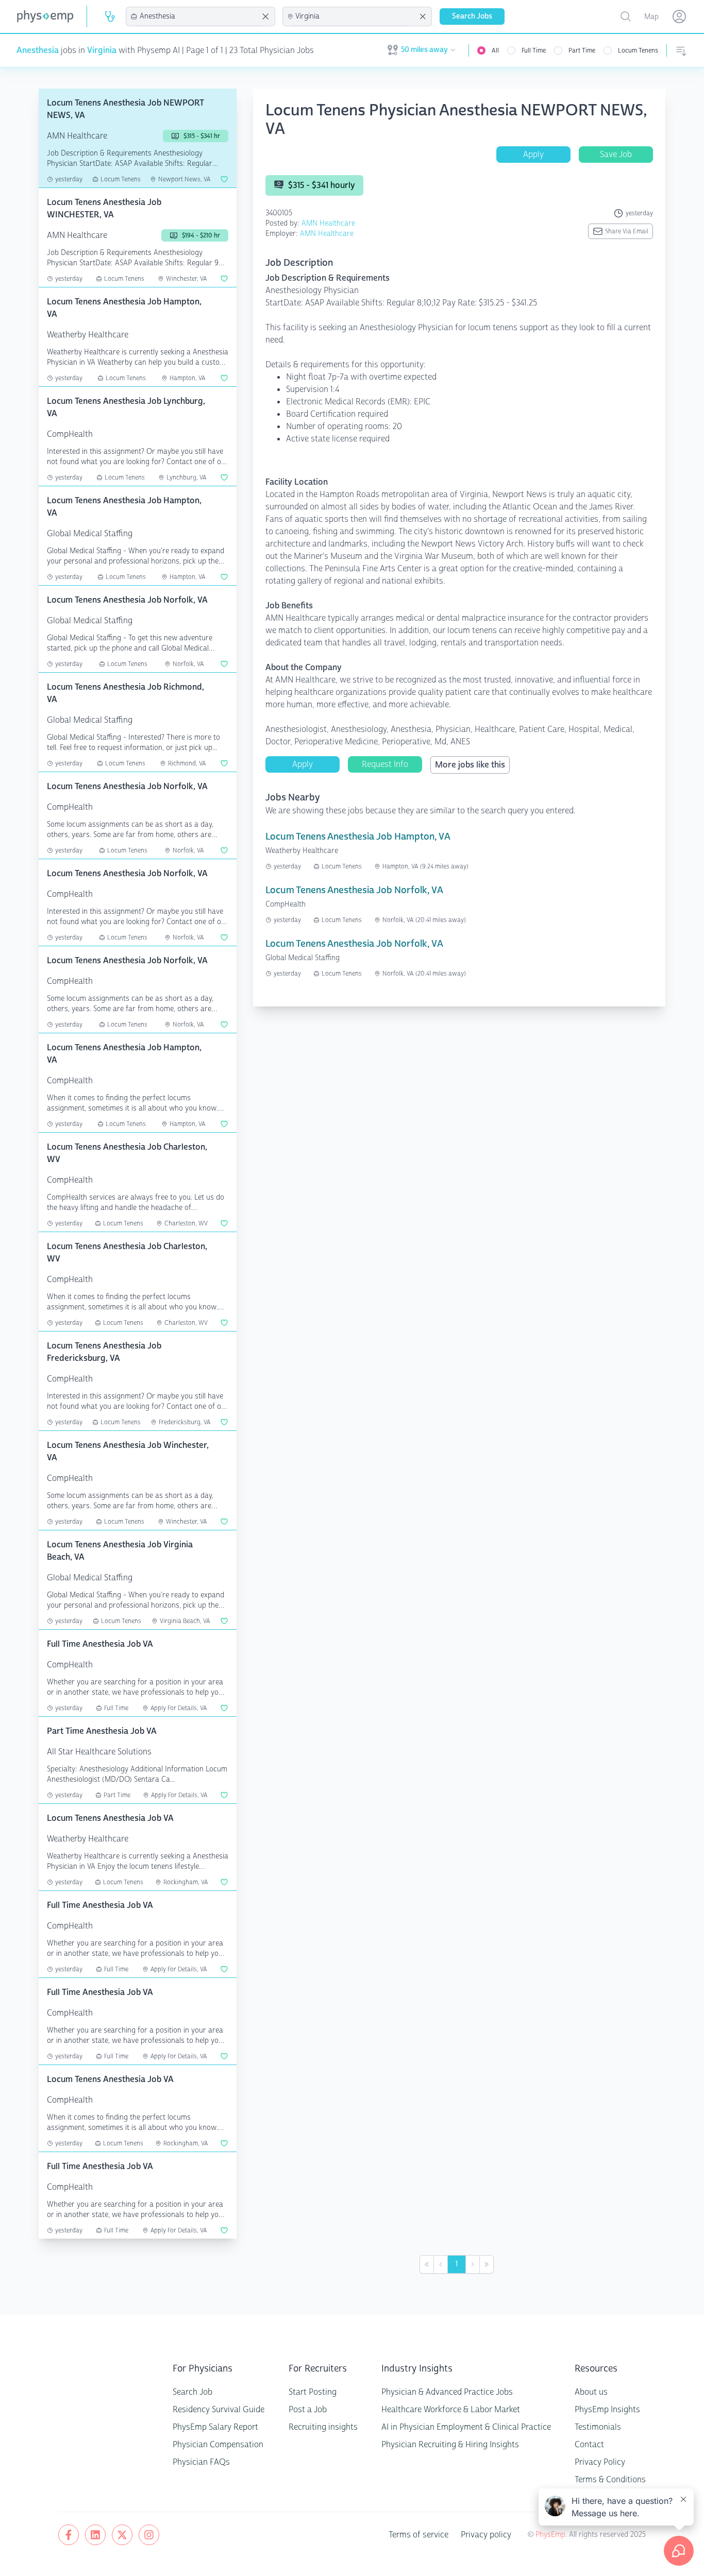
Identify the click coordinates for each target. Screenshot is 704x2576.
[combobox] (199, 16)
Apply (533, 154)
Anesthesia (38, 50)
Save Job (616, 154)
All (495, 50)
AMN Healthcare (328, 223)
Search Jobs (472, 16)
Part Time (582, 50)
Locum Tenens (638, 50)
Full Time (534, 50)
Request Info (385, 764)
